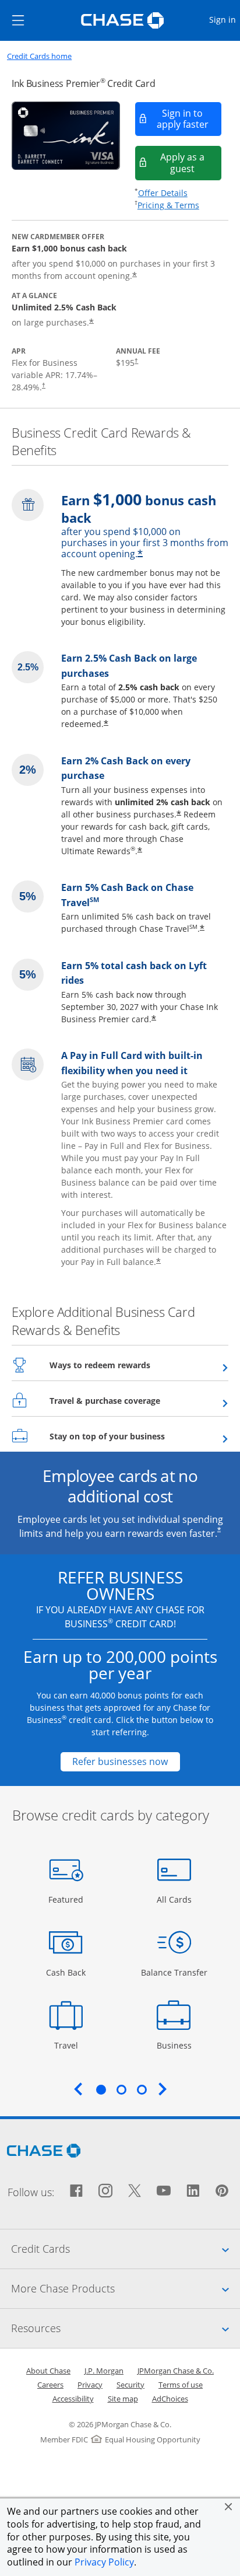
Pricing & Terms (168, 205)
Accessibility (73, 2399)
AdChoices (170, 2399)
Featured (67, 1899)
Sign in (224, 19)
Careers (50, 2385)
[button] (228, 2507)
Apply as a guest (191, 162)
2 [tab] (121, 2089)
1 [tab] (101, 2089)
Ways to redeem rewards (128, 1365)
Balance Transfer (174, 1972)
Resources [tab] (126, 2328)
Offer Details (163, 193)
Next (163, 2089)
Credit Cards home (39, 56)
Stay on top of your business (136, 1436)
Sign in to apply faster (189, 119)
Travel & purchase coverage (133, 1400)
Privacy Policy (104, 2562)
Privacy (90, 2385)
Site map (123, 2399)
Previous (78, 2089)
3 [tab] (142, 2089)
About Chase (48, 2371)
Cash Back (66, 1972)
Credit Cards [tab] (126, 2248)
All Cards (176, 1899)
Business (176, 2045)
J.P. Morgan (104, 2371)
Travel (70, 2045)
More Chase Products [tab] (126, 2288)
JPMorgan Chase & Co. (176, 2371)
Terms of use (181, 2385)
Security (130, 2385)
